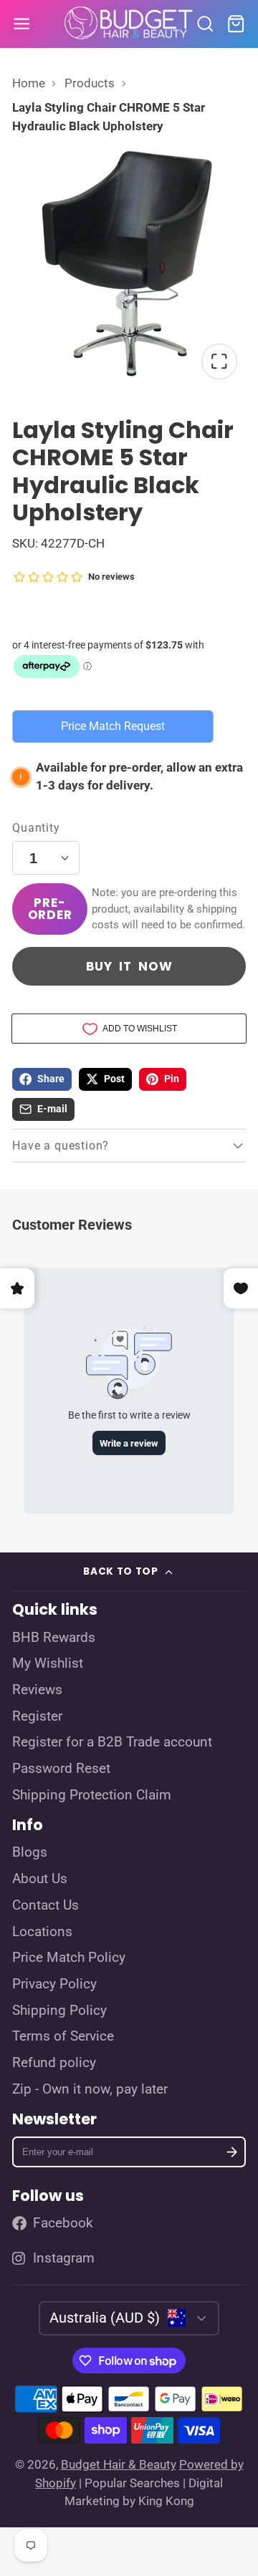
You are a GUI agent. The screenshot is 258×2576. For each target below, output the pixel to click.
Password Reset (61, 1769)
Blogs (30, 1852)
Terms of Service (63, 2036)
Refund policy (54, 2063)
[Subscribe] (232, 2152)
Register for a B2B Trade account (112, 1742)
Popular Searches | (135, 2483)
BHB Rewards (54, 1638)
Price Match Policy (69, 1958)
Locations (42, 1932)
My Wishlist (48, 1663)
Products (90, 83)
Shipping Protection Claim (92, 1795)
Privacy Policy (54, 1984)
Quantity (36, 828)
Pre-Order (50, 909)
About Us (40, 1879)
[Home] (129, 24)
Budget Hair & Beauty (119, 2464)
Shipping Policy (59, 2011)
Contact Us (46, 1905)
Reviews (37, 1690)
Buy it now (129, 966)
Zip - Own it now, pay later (90, 2089)
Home (29, 83)
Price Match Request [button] (113, 726)
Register (37, 1716)
